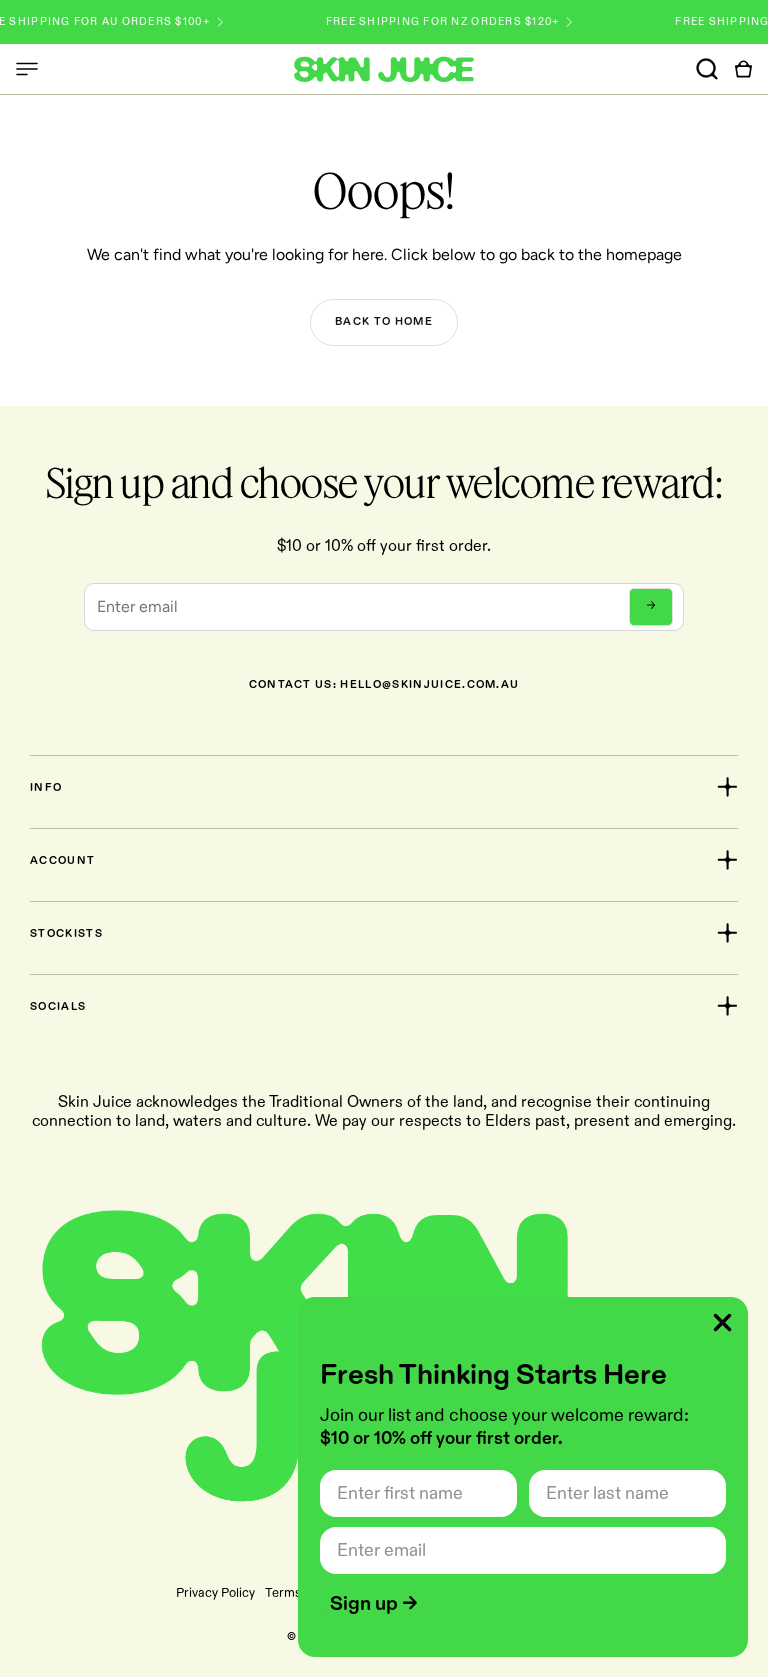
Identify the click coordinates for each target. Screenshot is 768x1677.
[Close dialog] (722, 1322)
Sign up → (374, 1604)
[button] (27, 69)
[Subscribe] (651, 607)
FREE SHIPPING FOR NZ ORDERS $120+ (426, 22)
